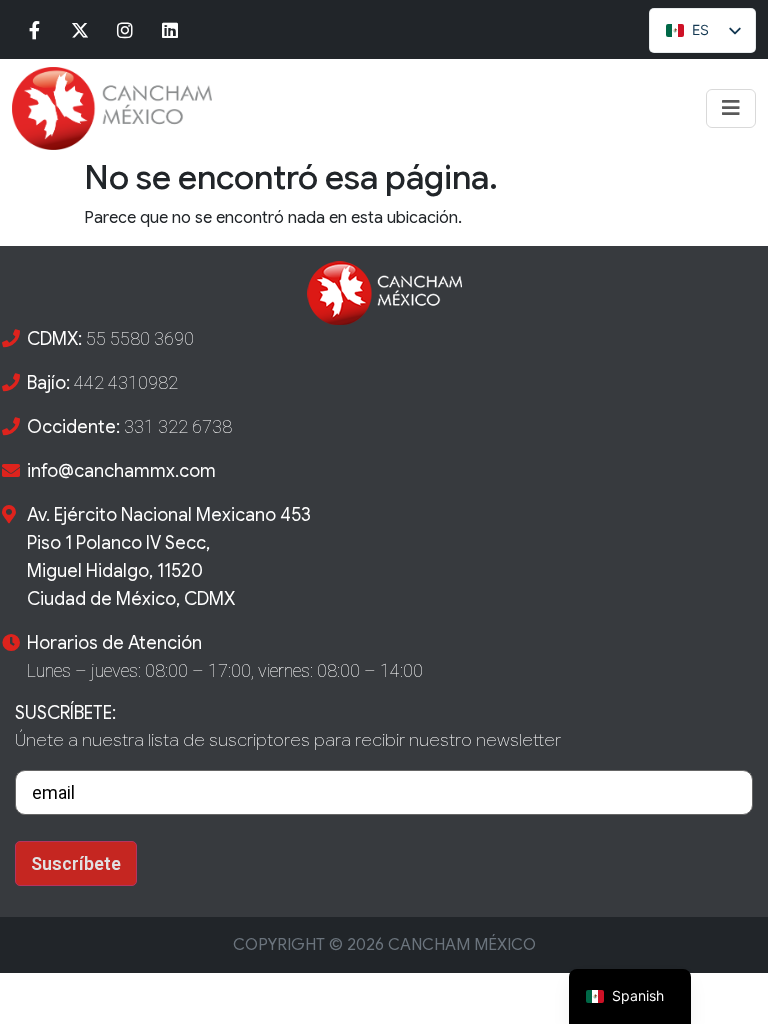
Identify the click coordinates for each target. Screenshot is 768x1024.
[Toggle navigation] (731, 108)
